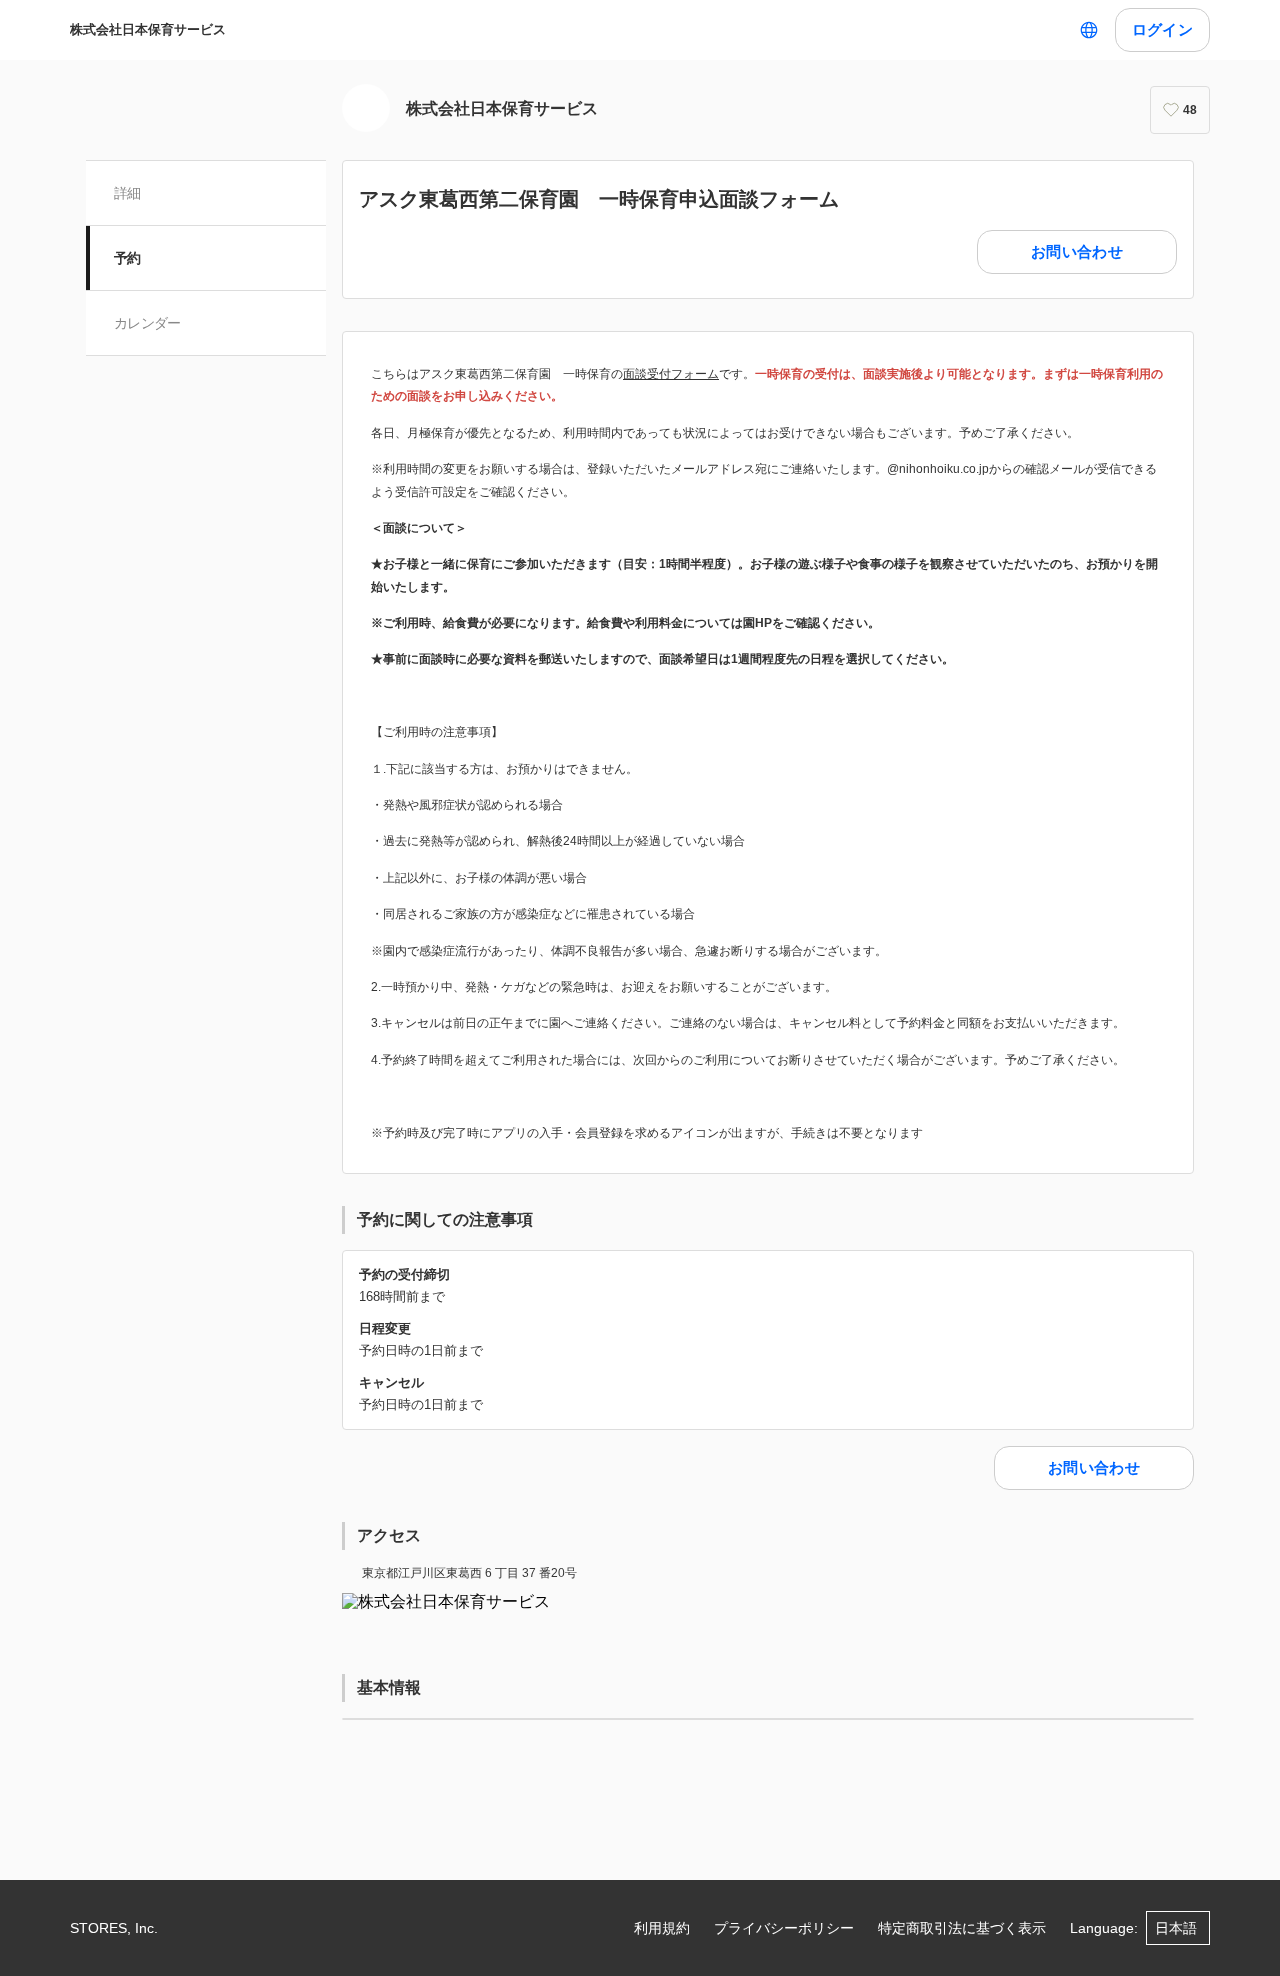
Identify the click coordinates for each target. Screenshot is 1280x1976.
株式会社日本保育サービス (148, 29)
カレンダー (147, 323)
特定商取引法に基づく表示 (962, 1928)
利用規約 (662, 1928)
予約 (127, 258)
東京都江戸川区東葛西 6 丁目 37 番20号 (469, 1573)
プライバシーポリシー (784, 1928)
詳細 (127, 193)
